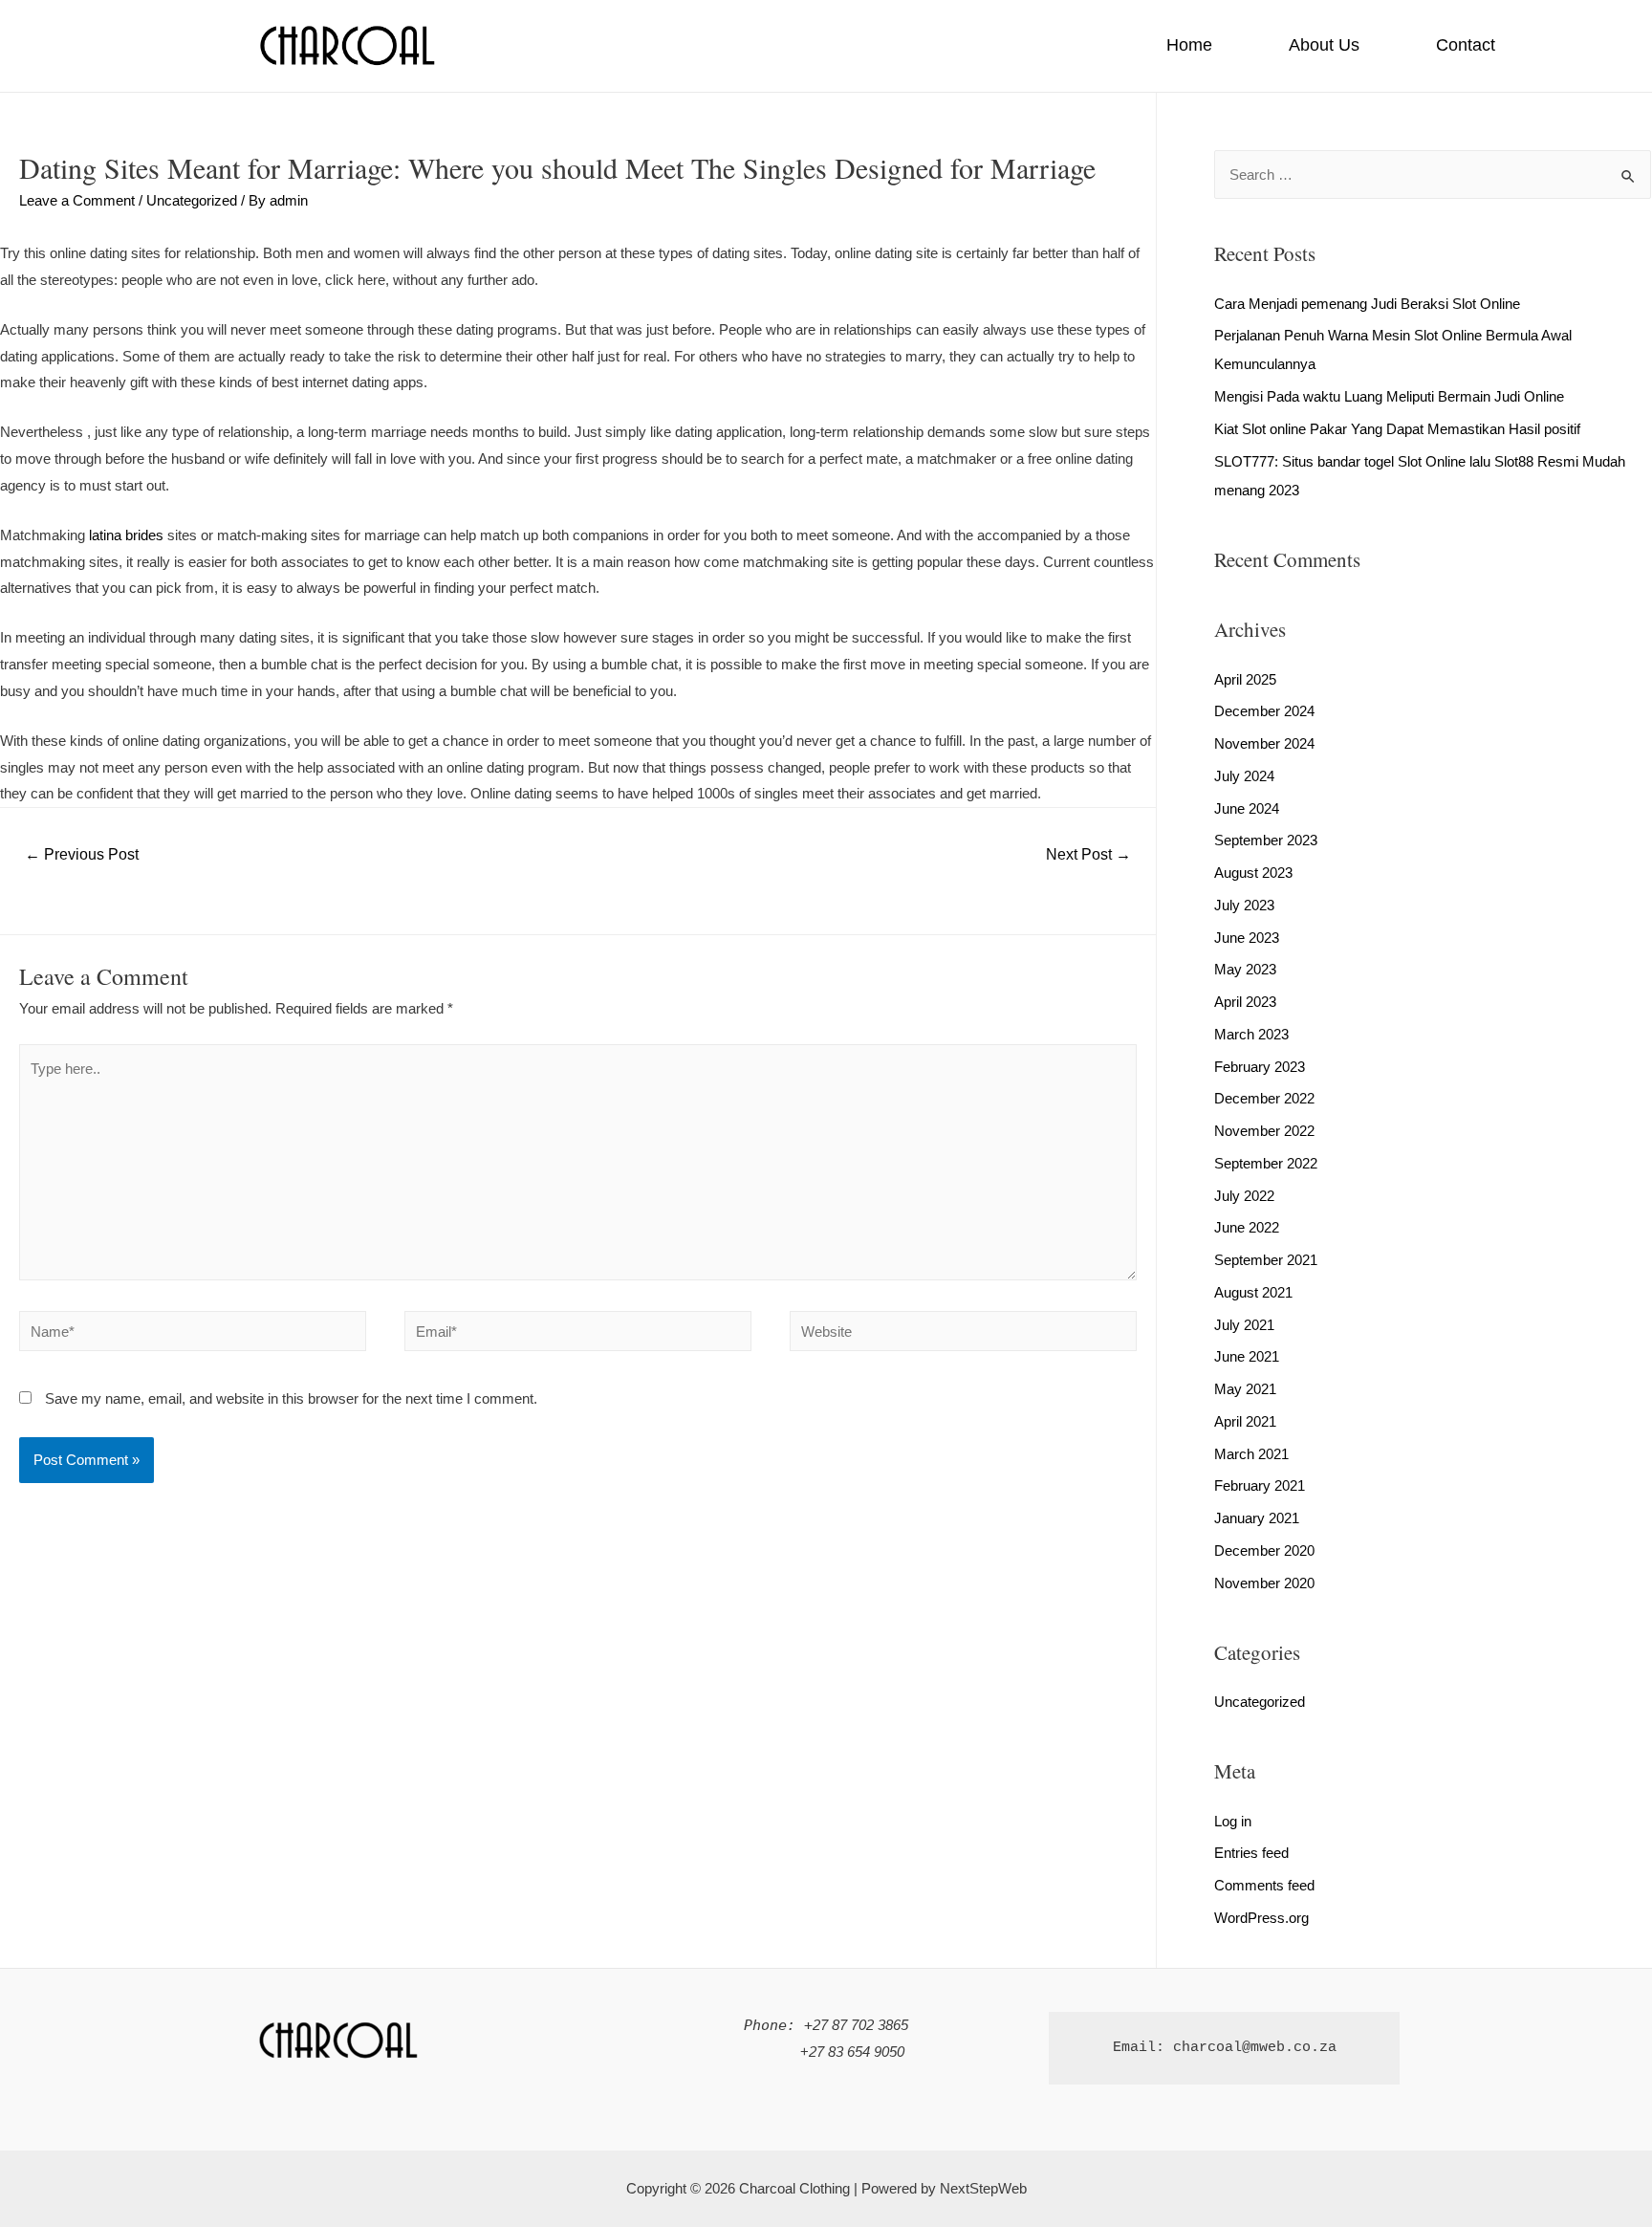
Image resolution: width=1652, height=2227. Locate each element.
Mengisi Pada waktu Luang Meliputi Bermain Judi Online (1389, 396)
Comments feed (1264, 1885)
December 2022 (1264, 1098)
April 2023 (1245, 1002)
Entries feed (1251, 1853)
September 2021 (1266, 1260)
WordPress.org (1261, 1918)
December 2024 (1264, 711)
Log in (1233, 1821)
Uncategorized (192, 200)
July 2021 (1244, 1325)
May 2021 (1245, 1389)
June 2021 (1247, 1356)
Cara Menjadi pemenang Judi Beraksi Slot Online (1367, 304)
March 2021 (1251, 1454)
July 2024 (1244, 776)
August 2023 (1253, 873)
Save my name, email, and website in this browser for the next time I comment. (291, 1398)
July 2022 (1244, 1196)
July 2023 (1244, 905)
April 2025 (1245, 679)
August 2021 (1253, 1292)
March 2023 (1251, 1034)
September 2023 (1266, 840)
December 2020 (1264, 1550)
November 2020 (1264, 1583)
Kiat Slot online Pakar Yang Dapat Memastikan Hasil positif (1397, 429)
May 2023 (1245, 969)
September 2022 (1266, 1163)
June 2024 (1247, 808)
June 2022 (1247, 1227)
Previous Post (82, 854)
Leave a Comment (77, 200)
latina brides (126, 535)
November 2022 (1264, 1131)
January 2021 (1257, 1518)
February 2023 (1260, 1067)
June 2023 (1247, 938)
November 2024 (1264, 743)
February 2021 (1260, 1485)
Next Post (1088, 854)
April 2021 (1245, 1421)
